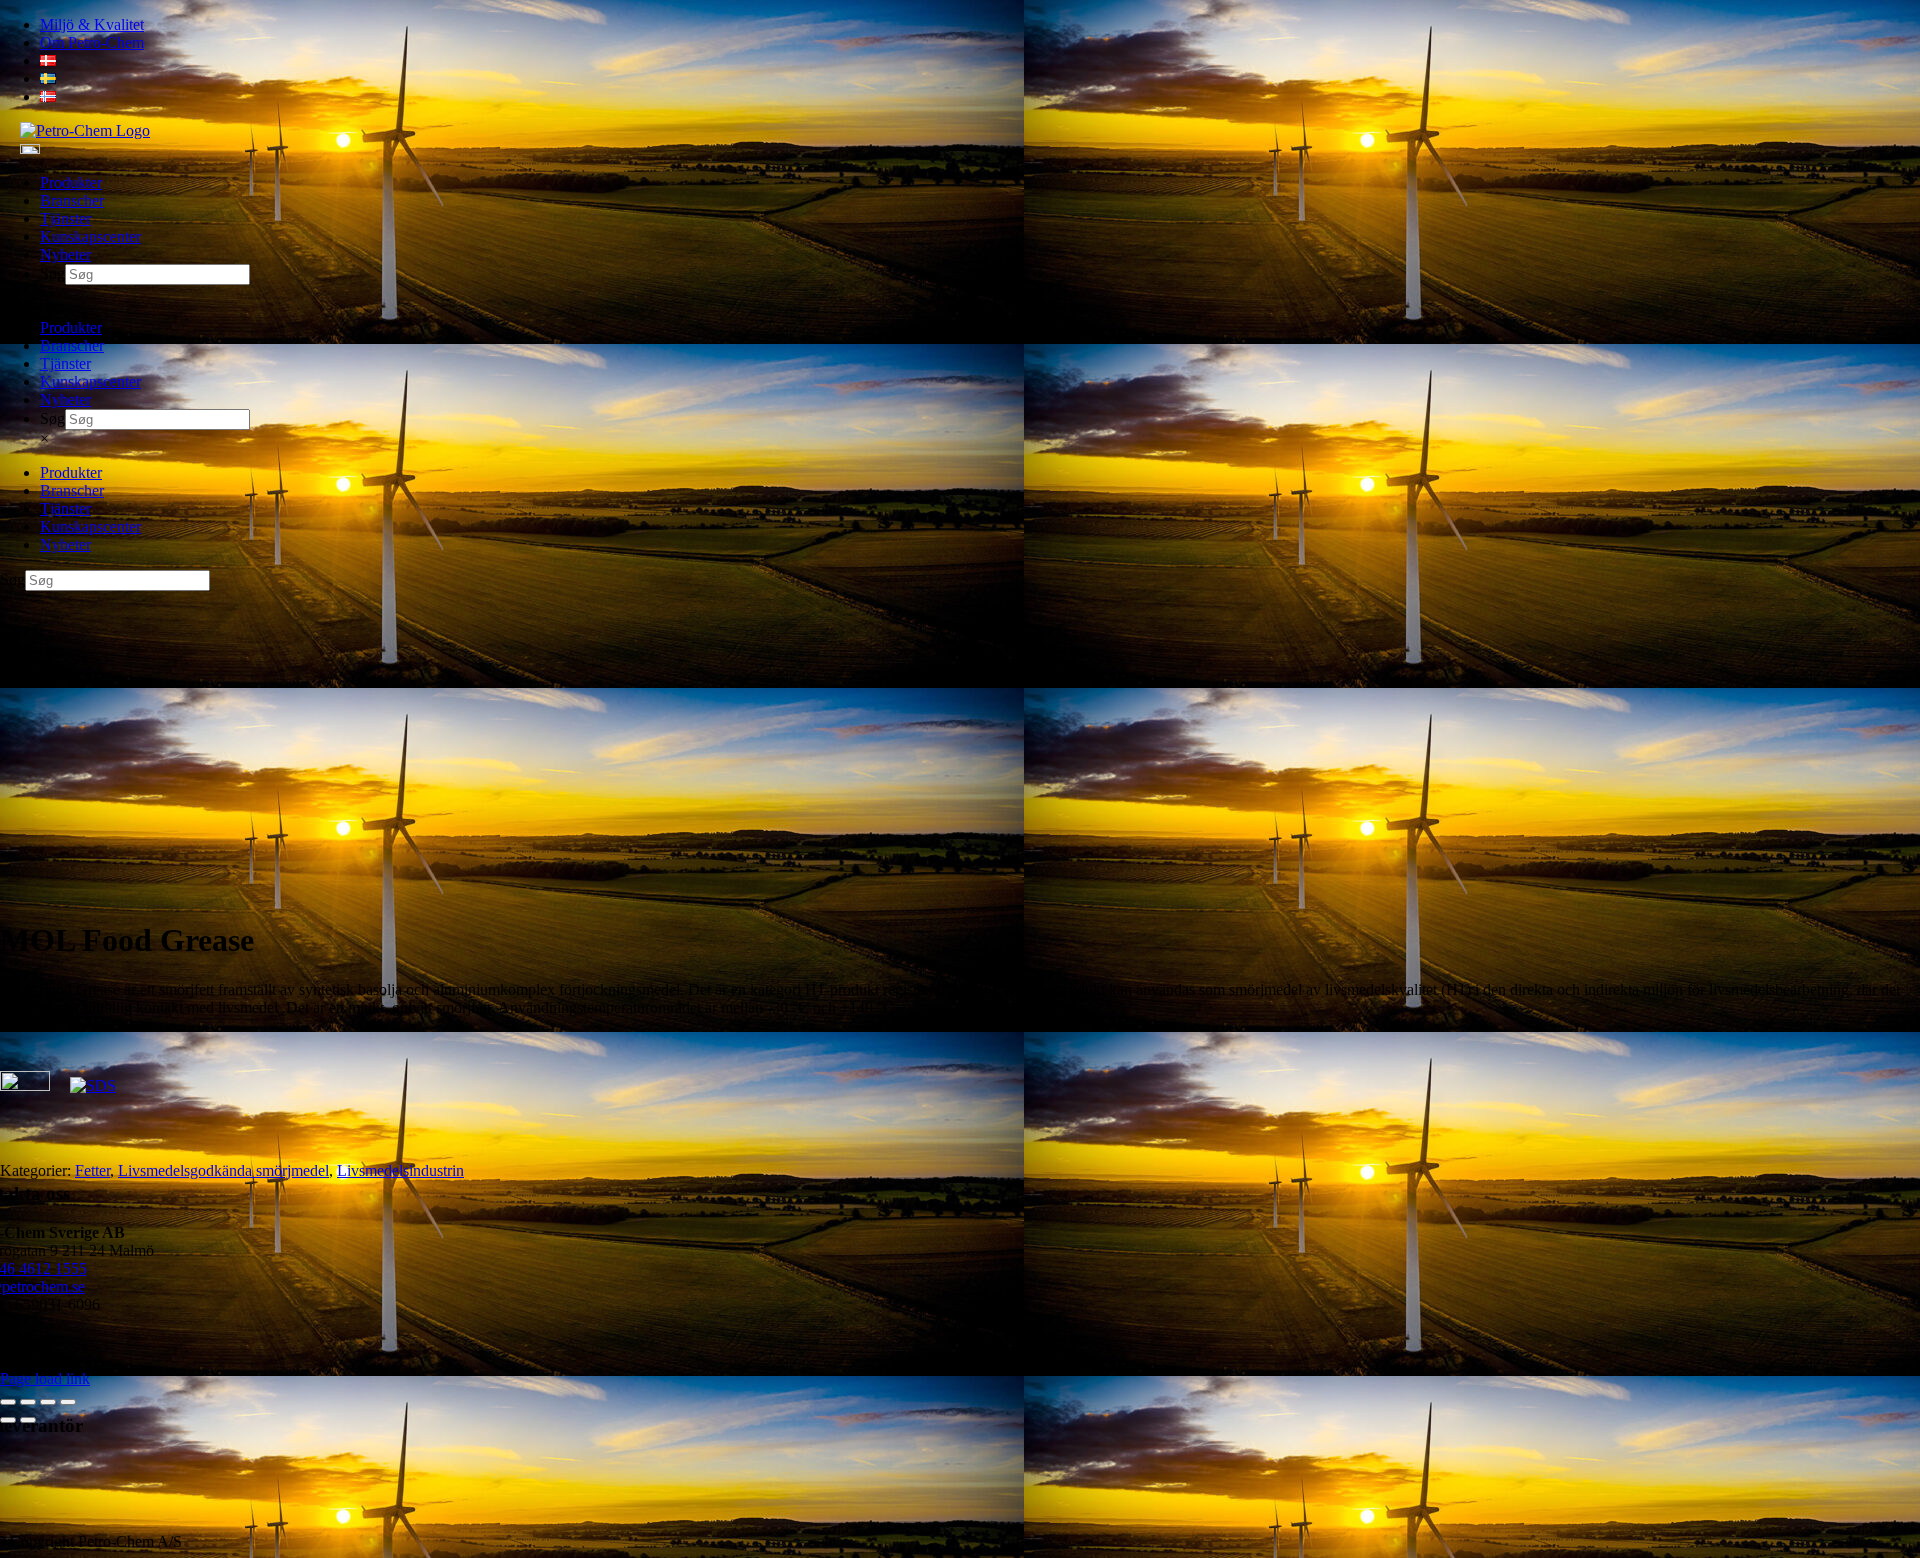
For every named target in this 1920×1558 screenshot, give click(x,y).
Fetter (92, 1170)
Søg (52, 273)
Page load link (45, 1378)
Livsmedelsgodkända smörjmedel (223, 1170)
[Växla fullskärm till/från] (28, 1402)
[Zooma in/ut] (8, 1402)
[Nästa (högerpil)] (28, 1420)
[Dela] (48, 1402)
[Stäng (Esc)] (68, 1402)
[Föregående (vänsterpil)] (8, 1420)
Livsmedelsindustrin (400, 1170)
